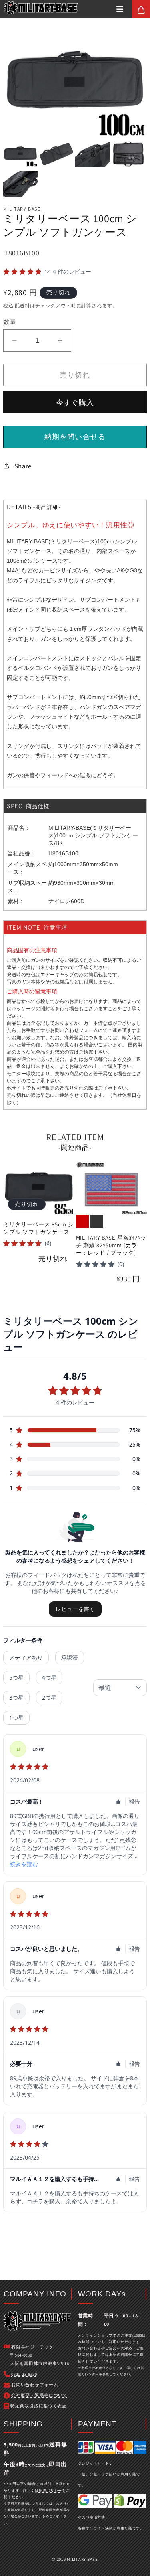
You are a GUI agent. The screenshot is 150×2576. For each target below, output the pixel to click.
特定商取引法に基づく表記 (39, 2406)
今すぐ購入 (75, 402)
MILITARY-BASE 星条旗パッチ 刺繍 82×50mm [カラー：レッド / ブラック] (111, 1245)
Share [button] (23, 466)
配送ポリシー (50, 2491)
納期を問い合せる (75, 437)
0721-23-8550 (24, 2374)
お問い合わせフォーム (74, 1030)
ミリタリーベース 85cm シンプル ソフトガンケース (38, 1228)
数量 (10, 322)
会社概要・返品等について (39, 2395)
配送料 (23, 305)
